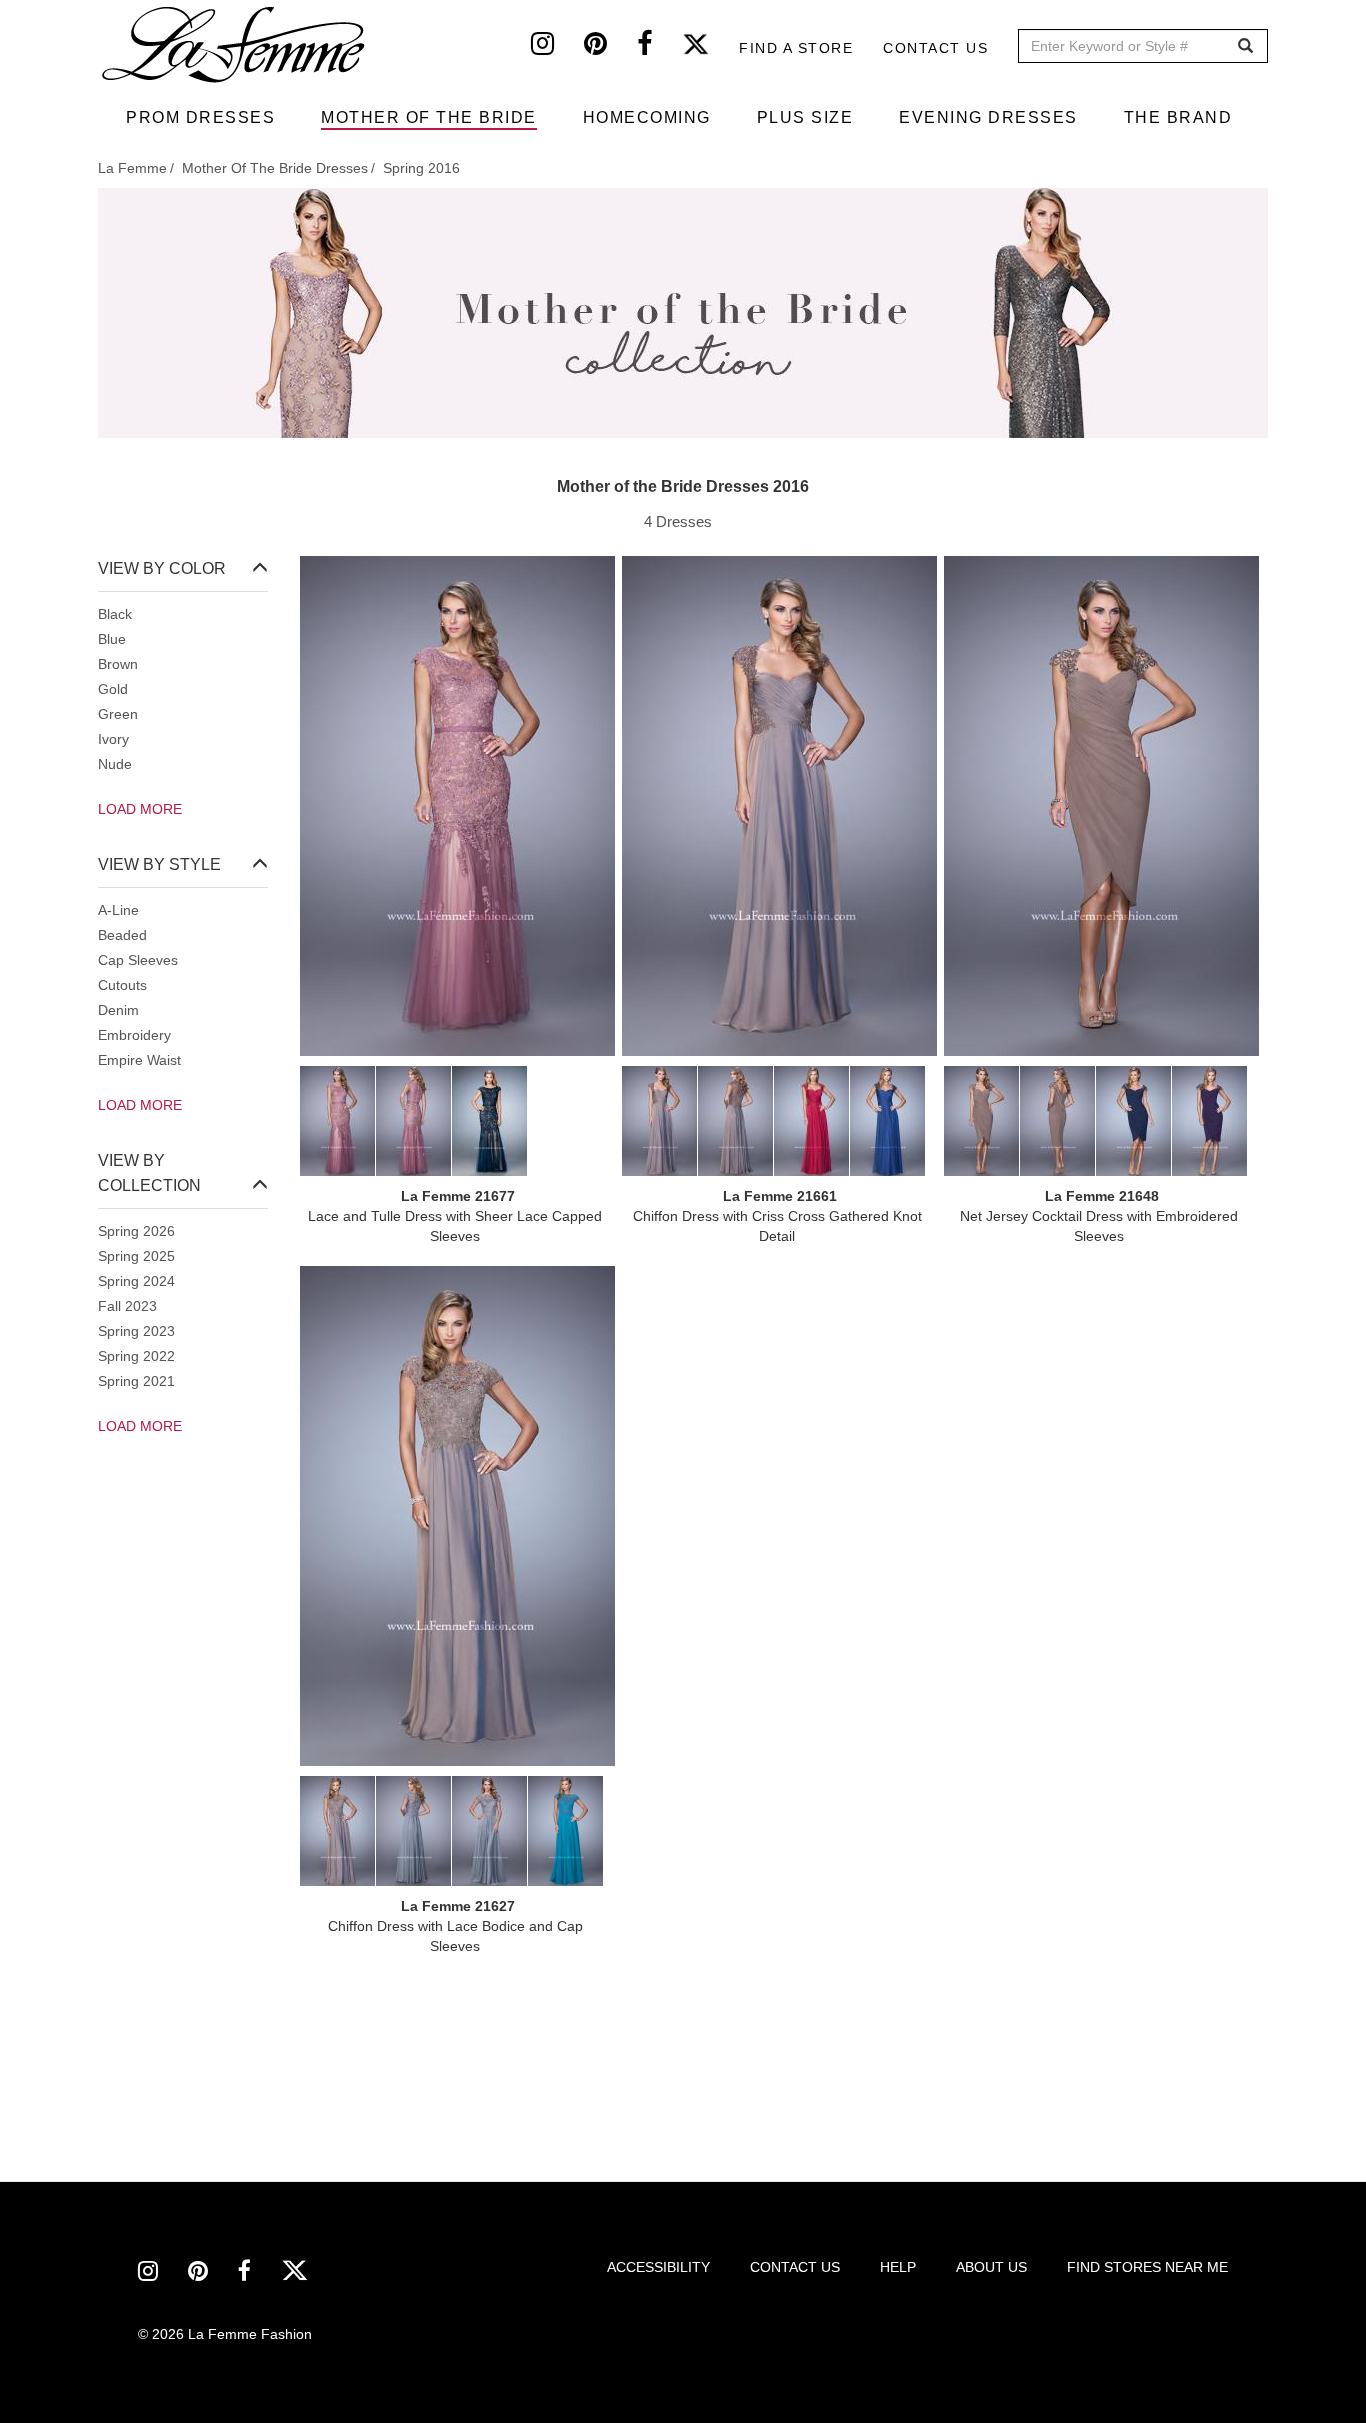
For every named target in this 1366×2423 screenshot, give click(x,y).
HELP (898, 2267)
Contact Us (935, 48)
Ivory (113, 739)
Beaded (122, 935)
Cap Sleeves (138, 960)
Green (118, 714)
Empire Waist (139, 1060)
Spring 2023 (136, 1331)
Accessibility (658, 2267)
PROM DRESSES (200, 117)
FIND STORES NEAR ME (1147, 2267)
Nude (115, 764)
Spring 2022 (136, 1356)
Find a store (796, 48)
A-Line (118, 910)
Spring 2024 (136, 1281)
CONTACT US (795, 2267)
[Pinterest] (610, 48)
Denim (118, 1010)
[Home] (235, 45)
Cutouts (122, 985)
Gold (113, 689)
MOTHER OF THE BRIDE (429, 117)
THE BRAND (1178, 117)
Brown (118, 664)
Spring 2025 (136, 1256)
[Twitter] (710, 48)
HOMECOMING (647, 117)
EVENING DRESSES (988, 117)
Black (115, 614)
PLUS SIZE (805, 117)
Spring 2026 (136, 1231)
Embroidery (134, 1035)
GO (1245, 46)
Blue (112, 639)
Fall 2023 (127, 1306)
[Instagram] (557, 48)
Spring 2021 (136, 1381)
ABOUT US (991, 2267)
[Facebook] (659, 48)
